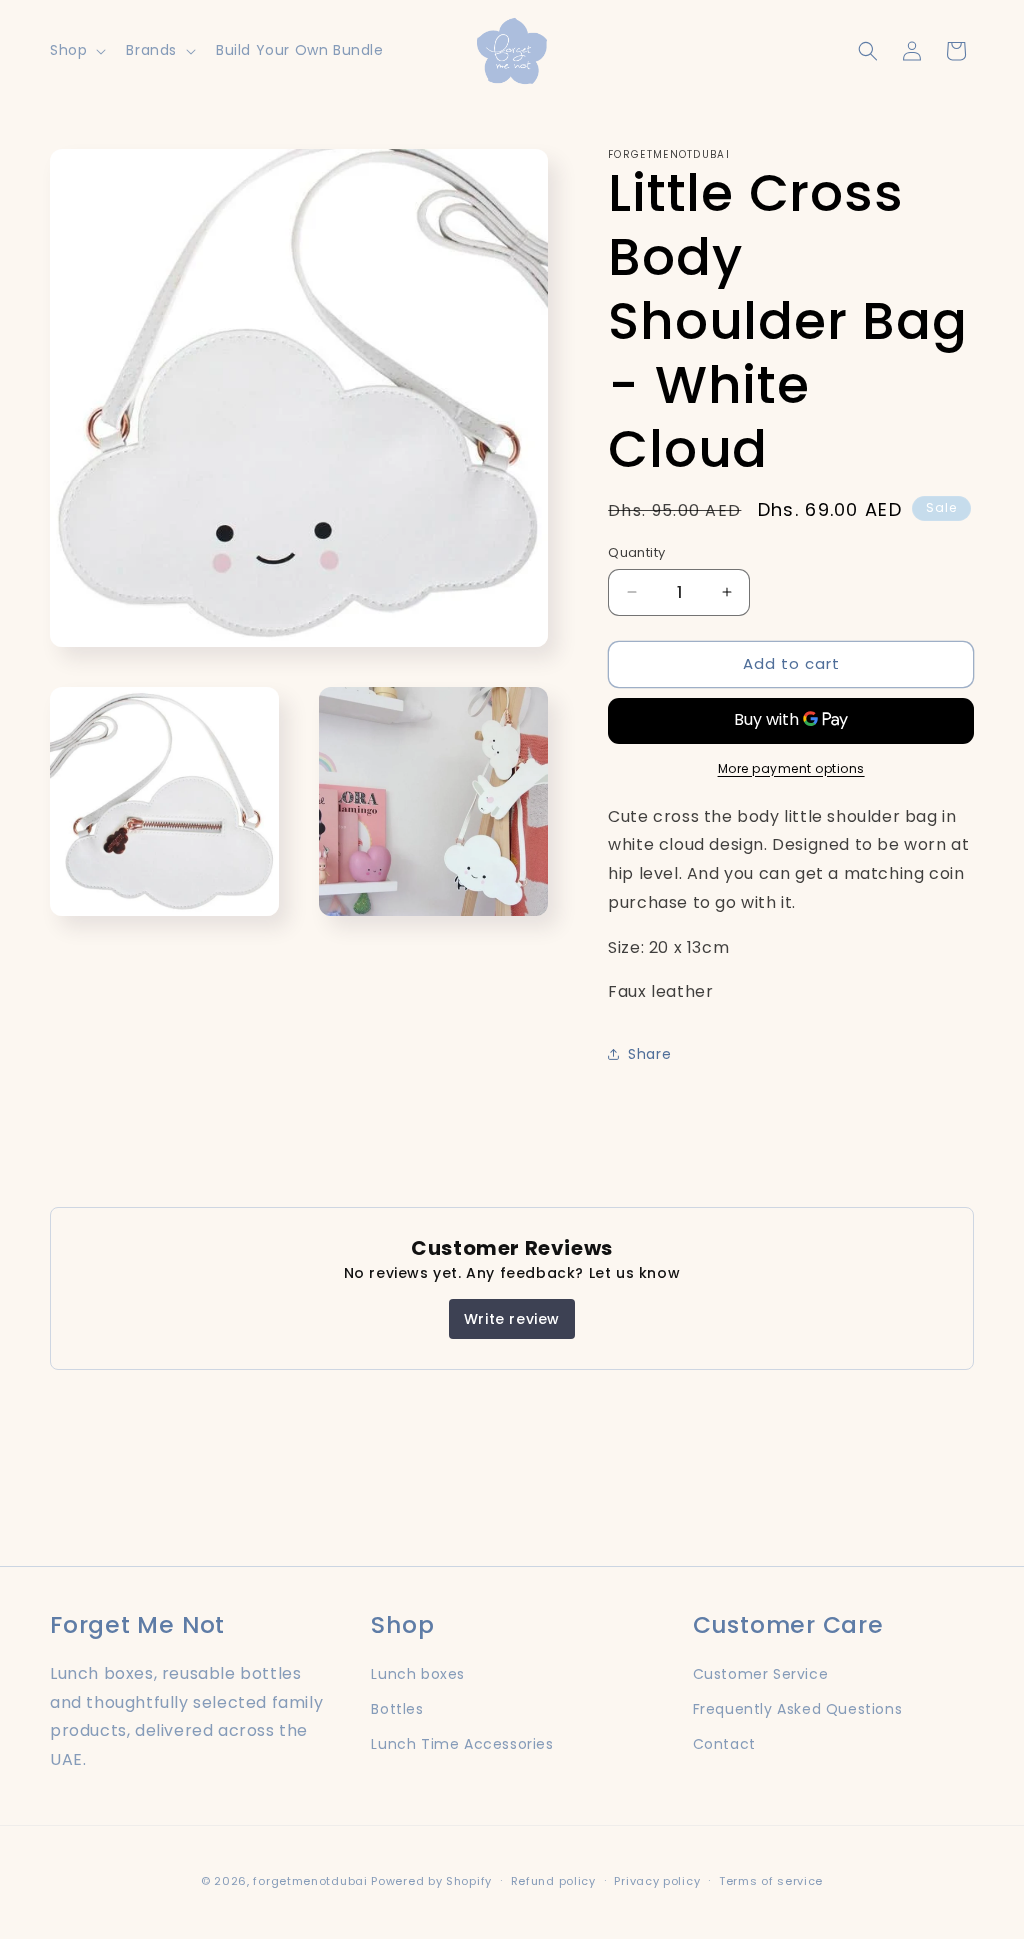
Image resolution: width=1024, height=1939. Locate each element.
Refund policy (553, 1881)
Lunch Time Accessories (462, 1744)
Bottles (397, 1709)
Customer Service (761, 1674)
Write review (512, 1319)
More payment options (791, 768)
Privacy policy (657, 1881)
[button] (76, 50)
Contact (724, 1744)
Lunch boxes (418, 1674)
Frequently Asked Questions (798, 1709)
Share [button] (649, 1054)
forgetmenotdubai (310, 1881)
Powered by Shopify (431, 1881)
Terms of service (771, 1881)
